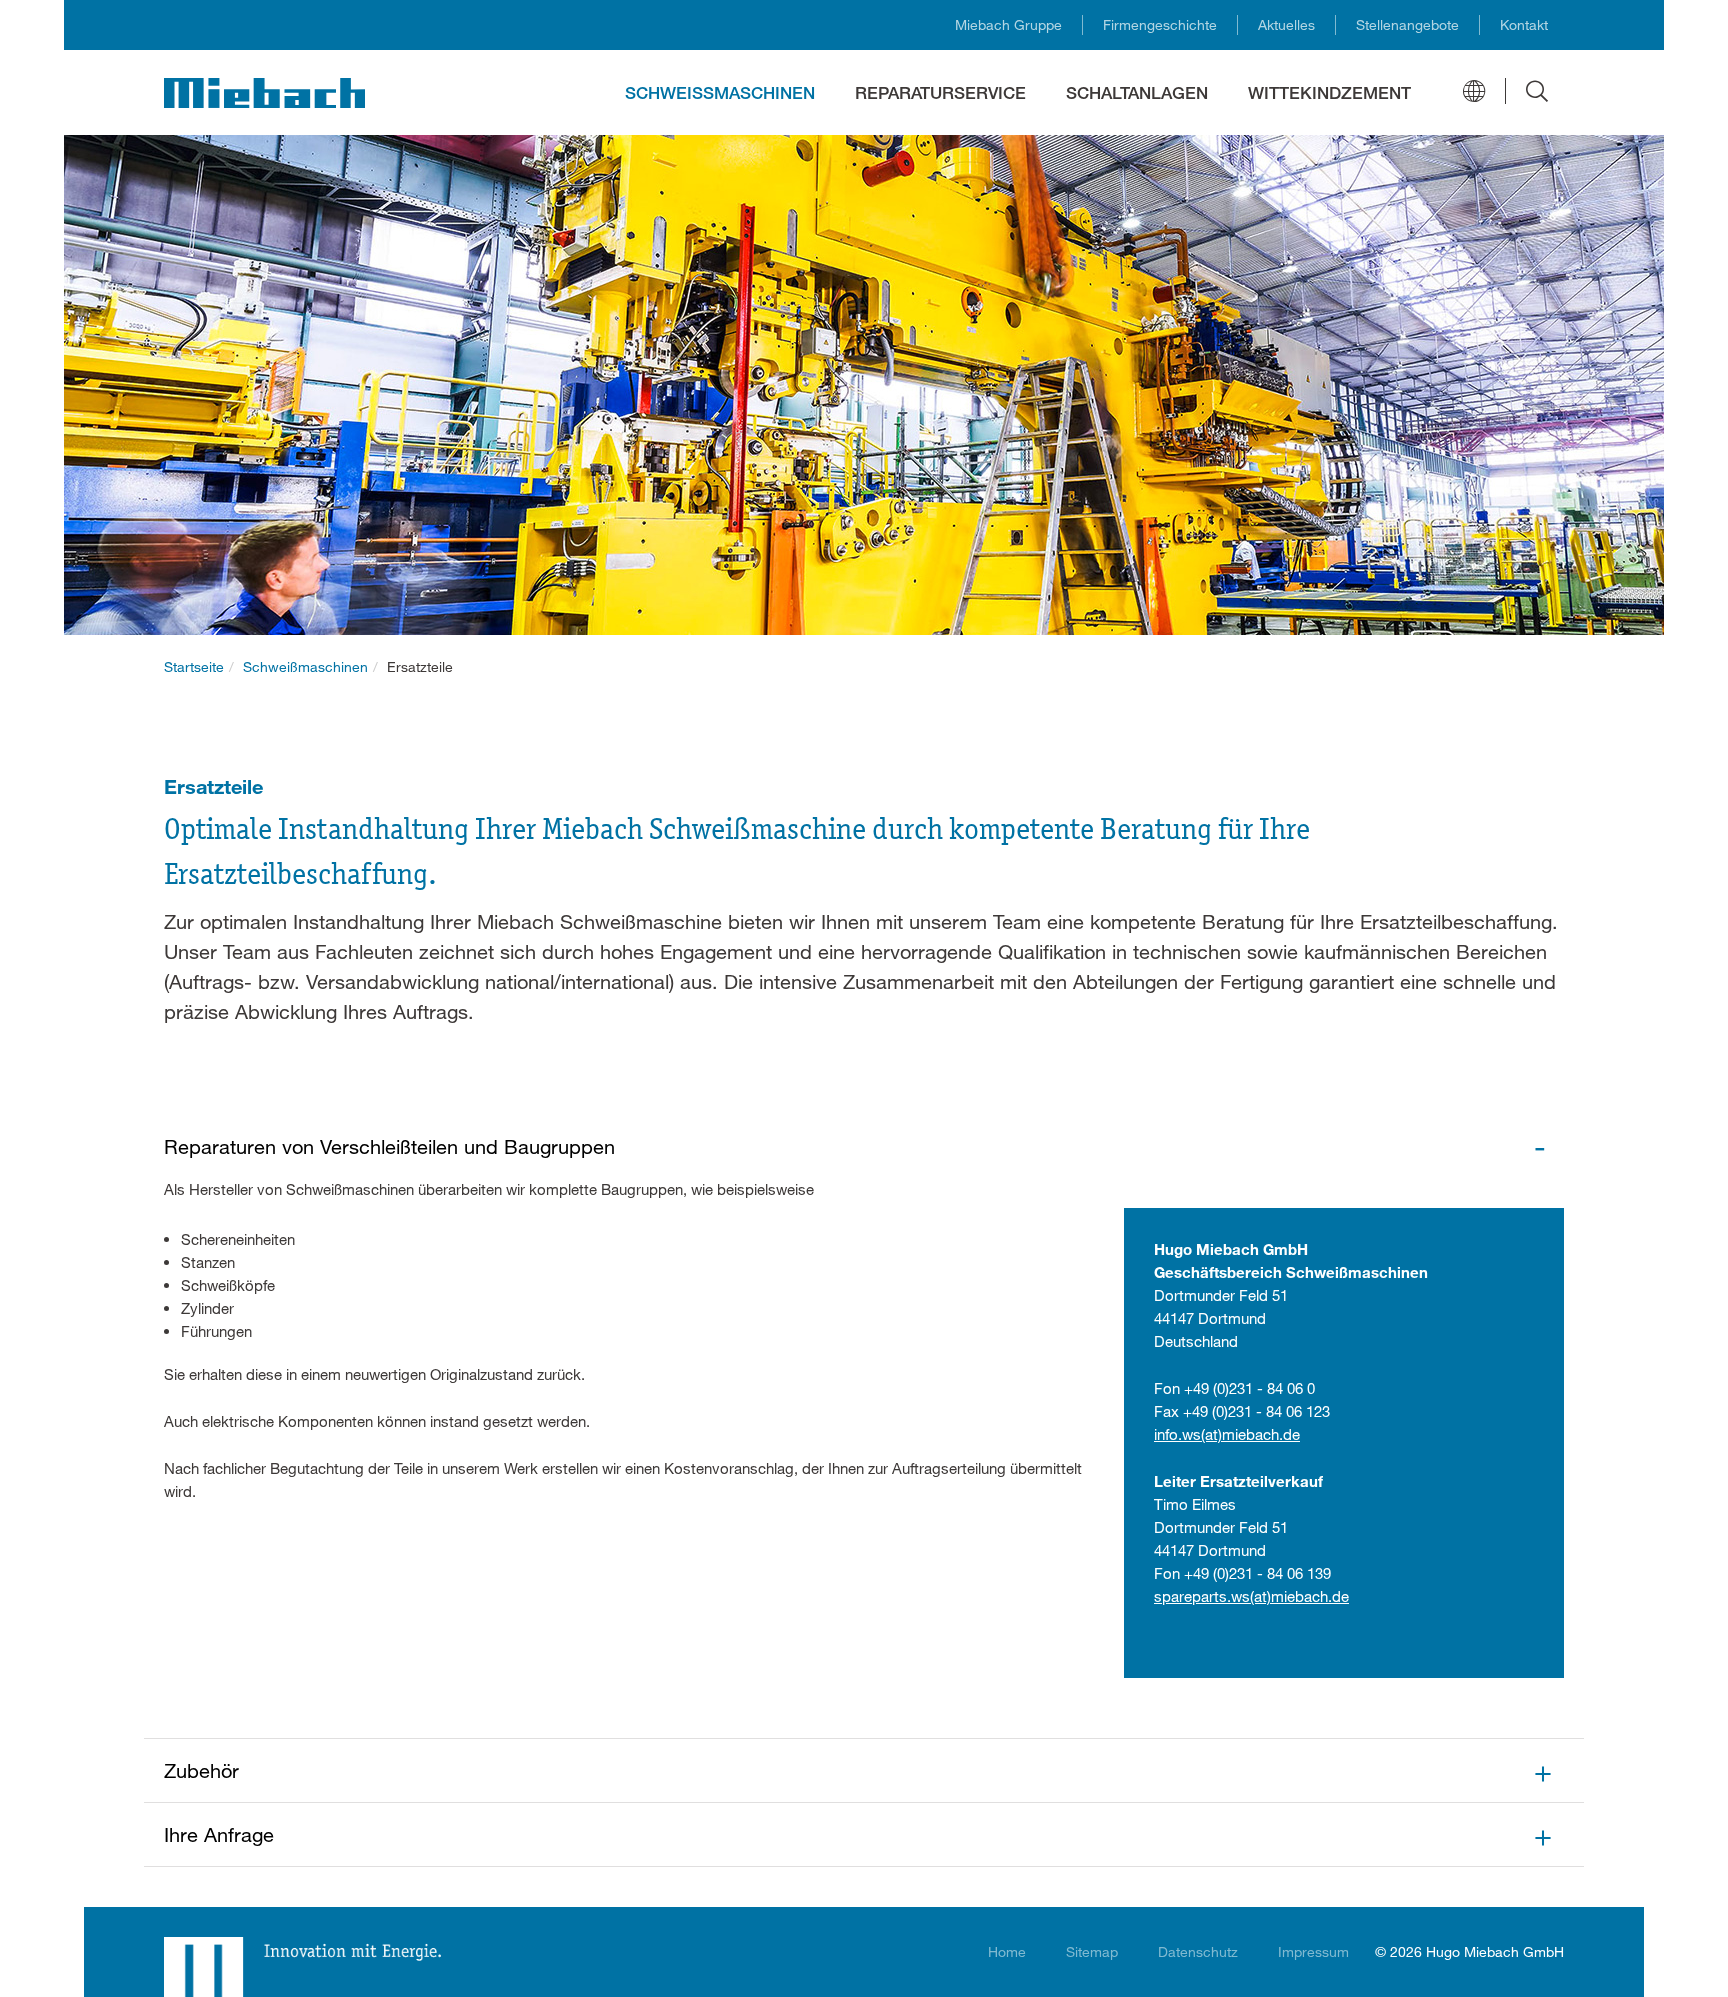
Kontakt (1524, 24)
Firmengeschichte (1160, 24)
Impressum (1313, 1951)
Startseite (194, 666)
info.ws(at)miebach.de (1227, 1434)
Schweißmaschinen (305, 666)
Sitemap (1092, 1951)
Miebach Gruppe (1008, 24)
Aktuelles (1286, 24)
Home (1007, 1951)
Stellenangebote (1407, 24)
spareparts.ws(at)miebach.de (1251, 1596)
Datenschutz (1198, 1951)
